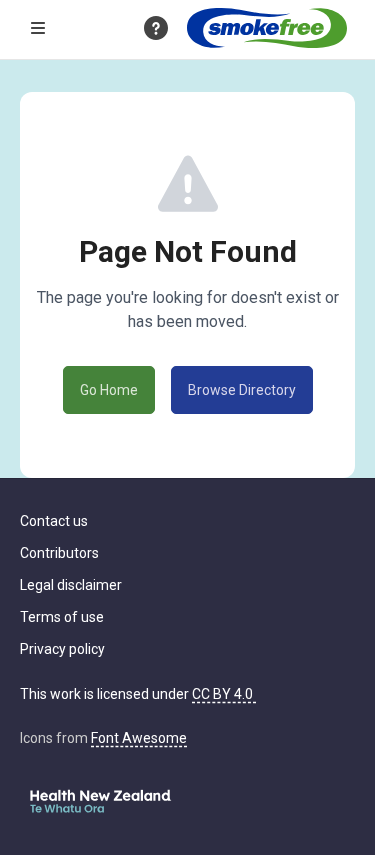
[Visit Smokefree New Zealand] (267, 28)
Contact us (54, 521)
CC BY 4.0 (224, 694)
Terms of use (62, 617)
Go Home (109, 390)
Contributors (59, 553)
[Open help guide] (156, 28)
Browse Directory (242, 390)
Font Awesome (139, 738)
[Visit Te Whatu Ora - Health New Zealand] (100, 801)
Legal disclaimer (71, 585)
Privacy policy (62, 649)
